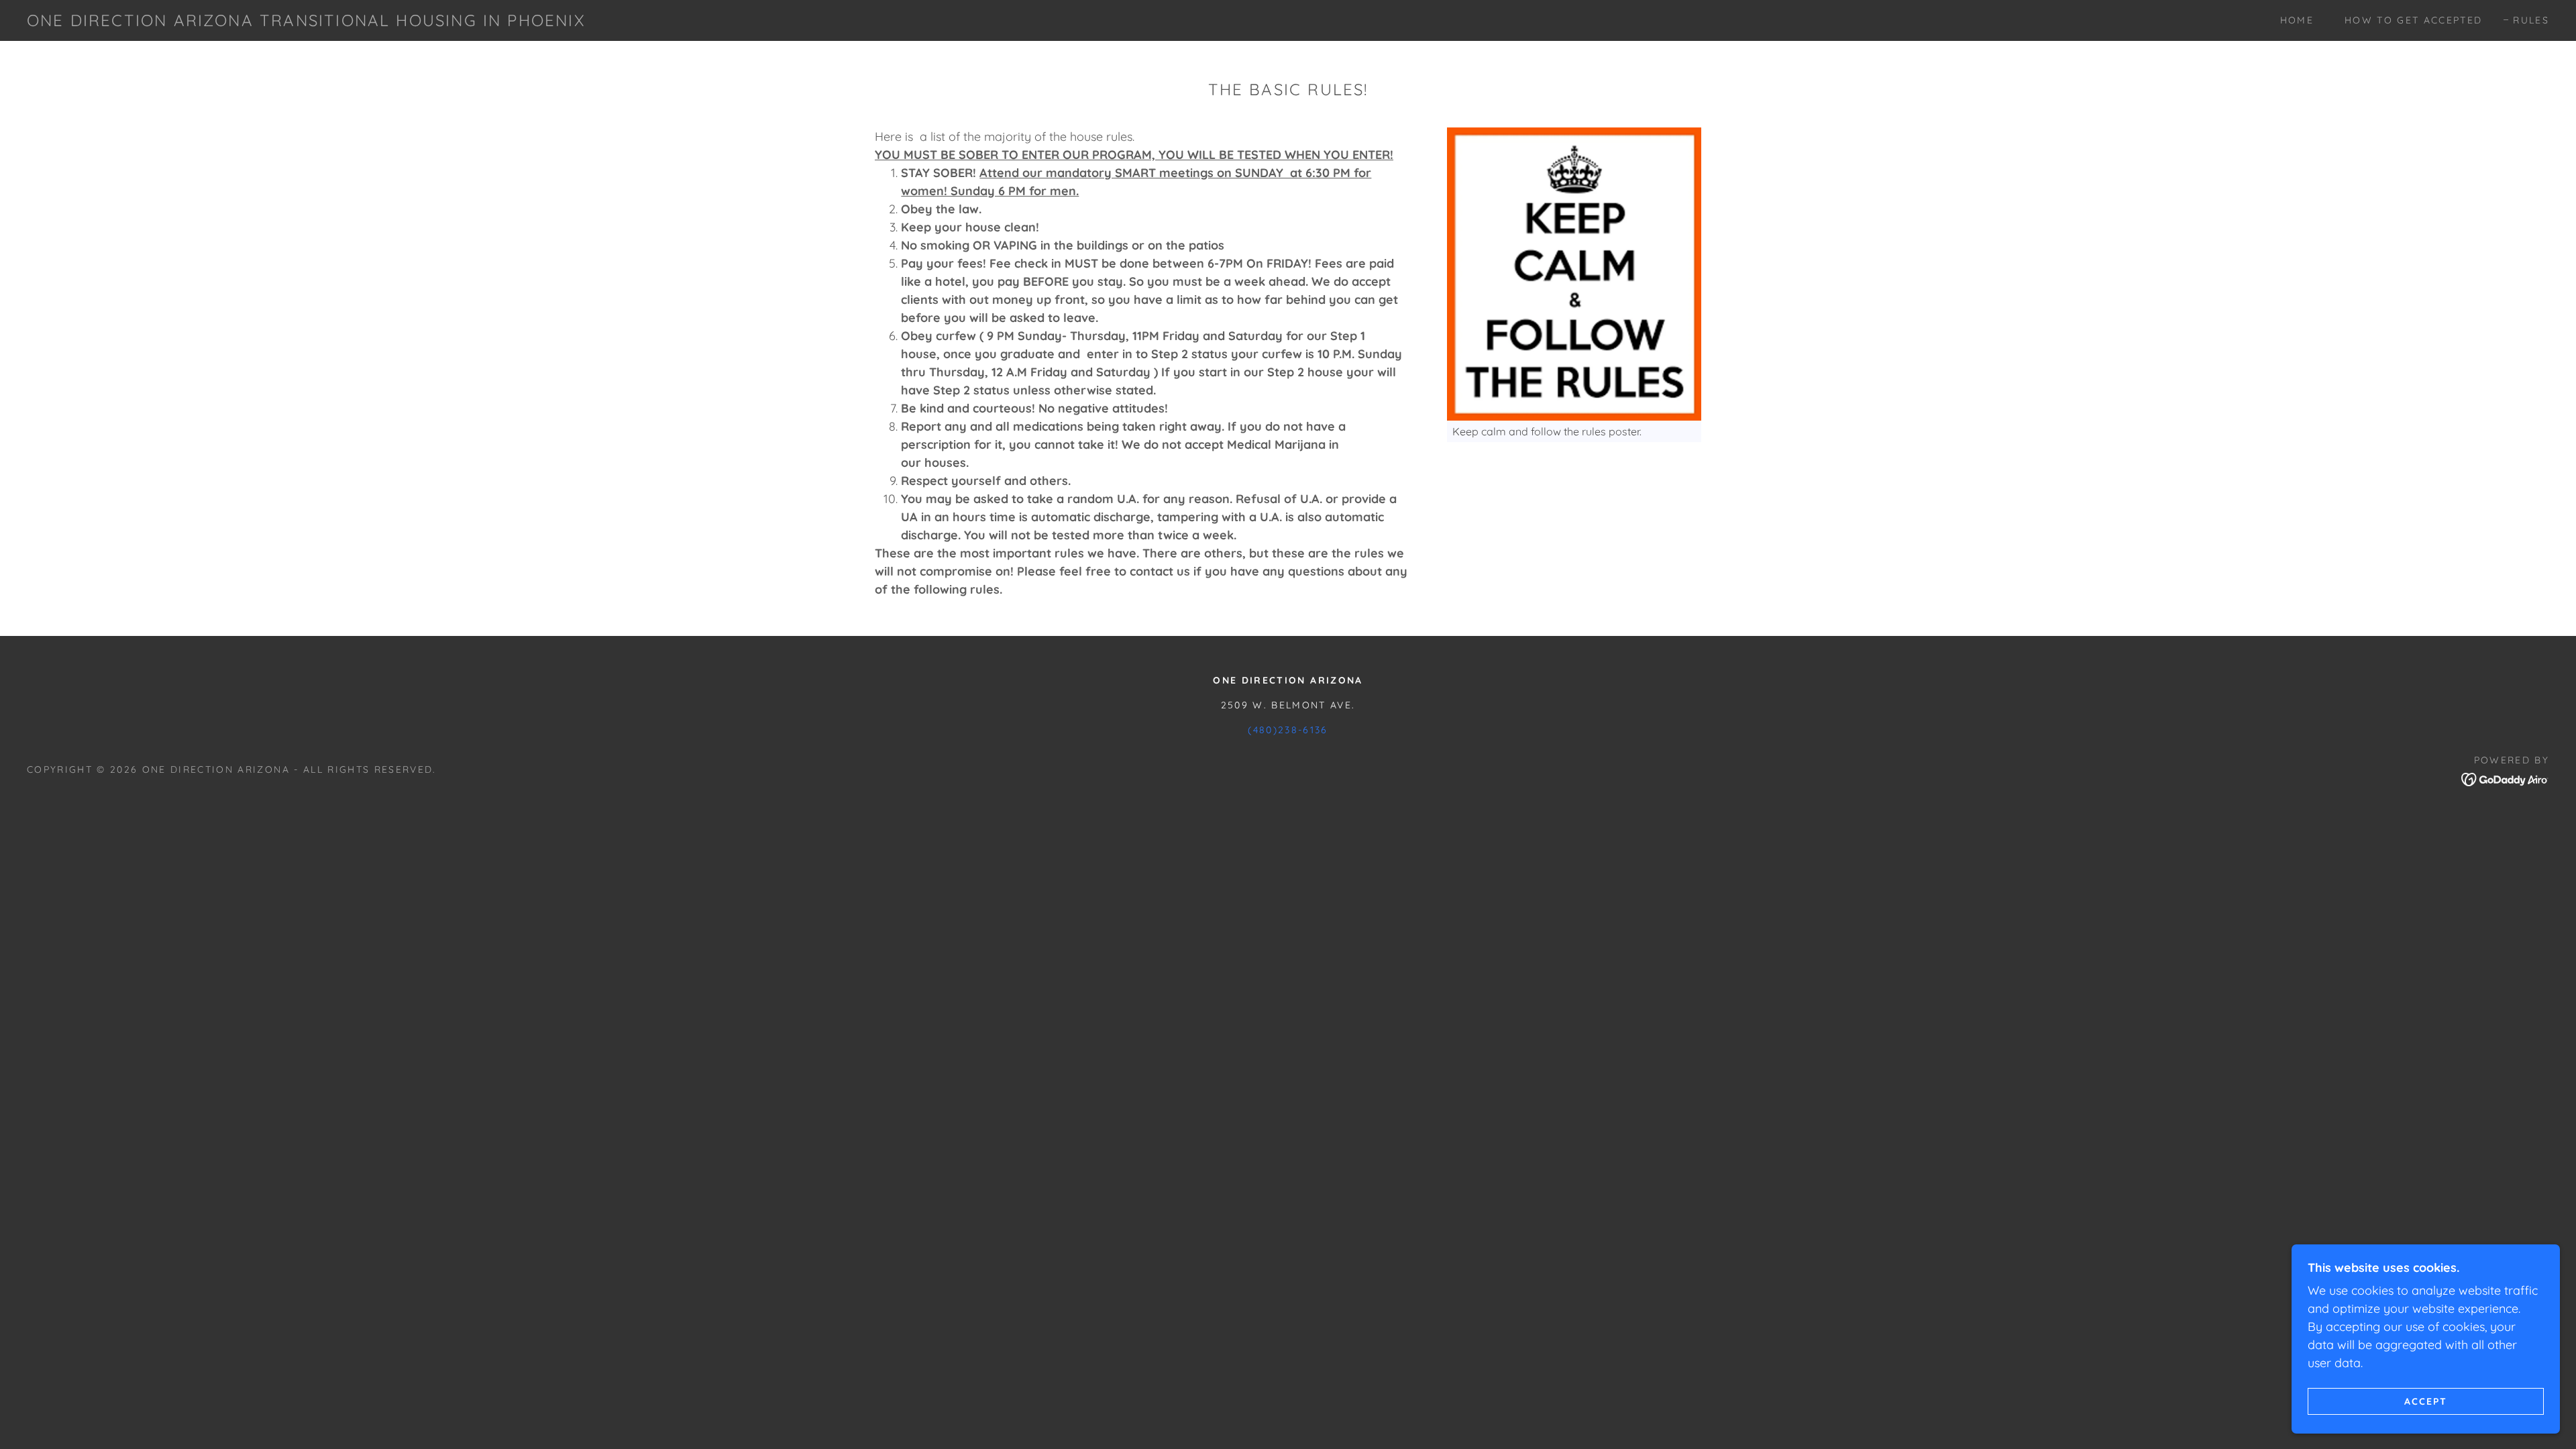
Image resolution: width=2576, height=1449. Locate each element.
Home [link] (2297, 20)
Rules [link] (2531, 20)
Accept (2426, 1401)
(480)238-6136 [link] (1288, 730)
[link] (306, 22)
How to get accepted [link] (2413, 20)
